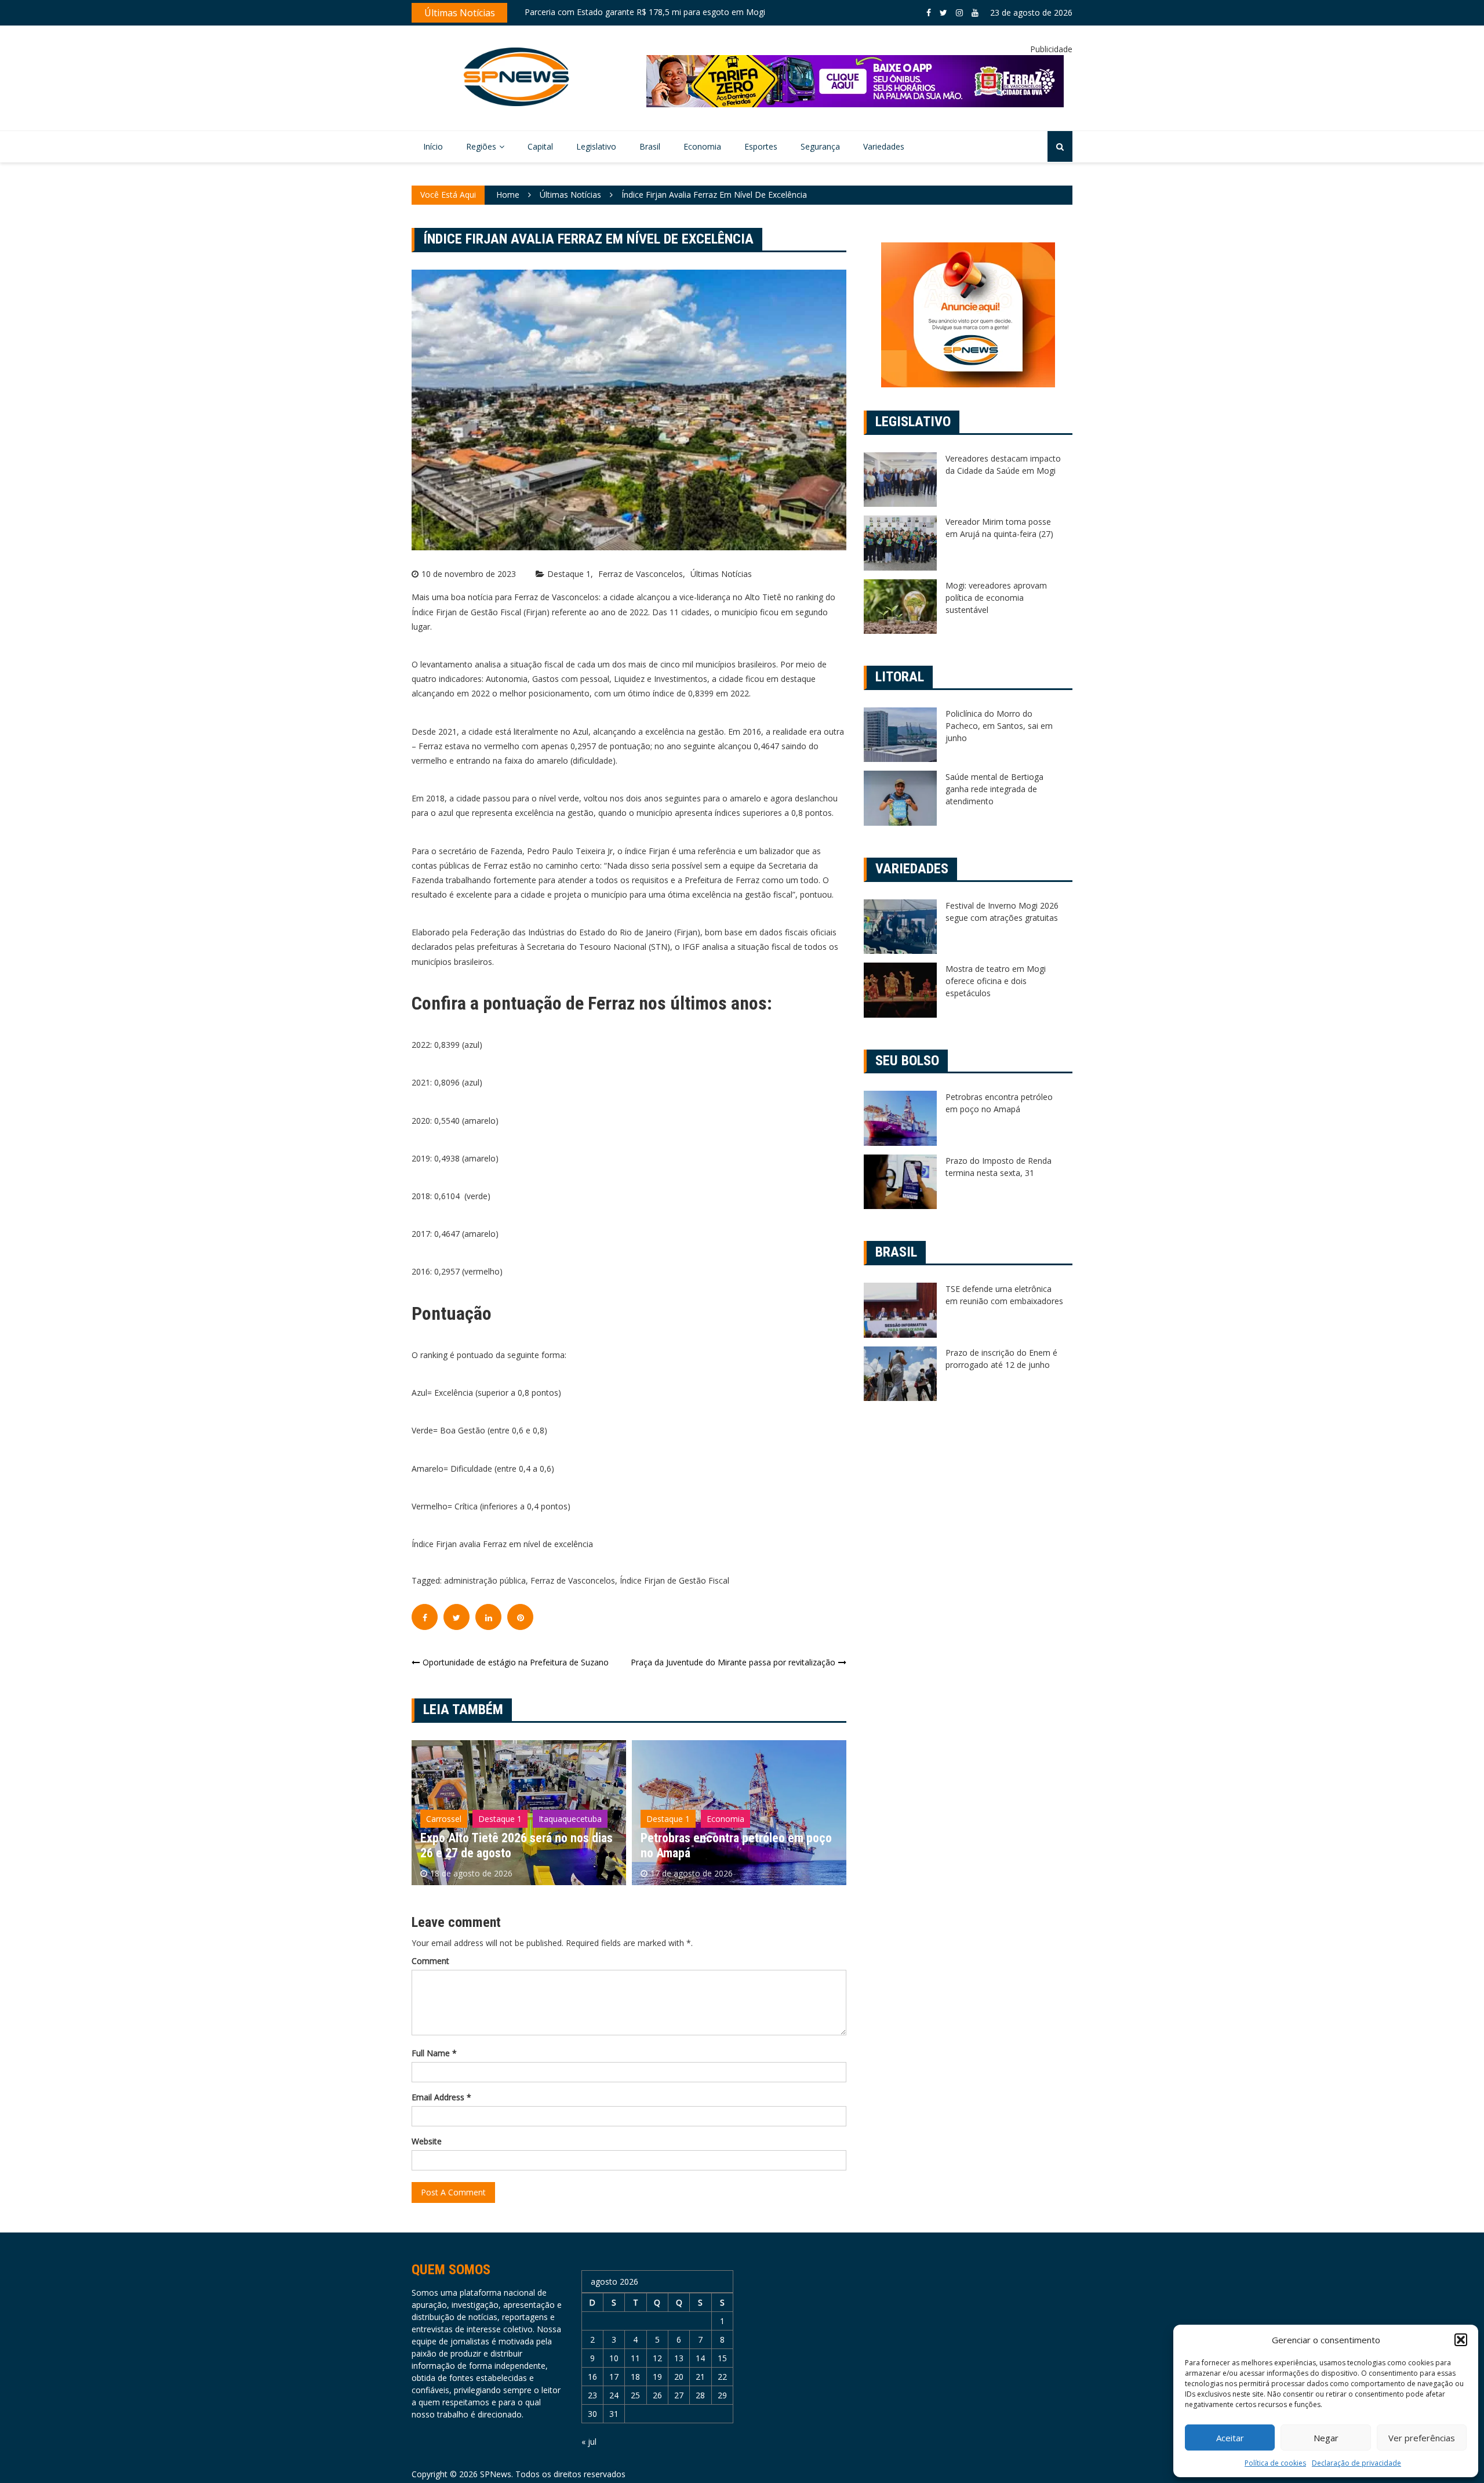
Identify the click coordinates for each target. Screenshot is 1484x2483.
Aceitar (1230, 2438)
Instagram (959, 13)
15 (722, 2358)
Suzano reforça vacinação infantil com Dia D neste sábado (635, 12)
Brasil (650, 146)
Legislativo (596, 146)
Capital (540, 146)
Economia (702, 146)
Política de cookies (1275, 2463)
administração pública (485, 1580)
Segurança (820, 146)
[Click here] (855, 81)
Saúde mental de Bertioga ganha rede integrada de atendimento (994, 789)
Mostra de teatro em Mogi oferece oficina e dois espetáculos (996, 981)
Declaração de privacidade (1356, 2463)
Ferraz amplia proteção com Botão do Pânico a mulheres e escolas (735, 1845)
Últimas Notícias (721, 574)
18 (635, 2377)
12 (657, 2358)
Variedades (884, 146)
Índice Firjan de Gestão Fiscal (674, 1580)
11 (635, 2358)
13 (679, 2358)
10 (614, 2358)
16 (592, 2377)
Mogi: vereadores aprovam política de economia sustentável (996, 598)
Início (433, 146)
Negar (1326, 2438)
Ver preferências (1422, 2438)
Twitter (943, 13)
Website (427, 2141)
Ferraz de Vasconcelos (641, 574)
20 (679, 2377)
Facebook (929, 13)
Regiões (481, 146)
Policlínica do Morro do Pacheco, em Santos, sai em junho (999, 726)
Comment (430, 1961)
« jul (589, 2442)
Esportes (761, 146)
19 (657, 2377)
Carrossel (664, 1798)
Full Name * (434, 2053)
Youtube (975, 13)
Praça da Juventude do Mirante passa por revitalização (733, 1662)
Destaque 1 (569, 574)
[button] (1461, 2340)
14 (700, 2358)
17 (614, 2377)
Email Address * (441, 2097)
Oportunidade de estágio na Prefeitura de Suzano (516, 1662)
